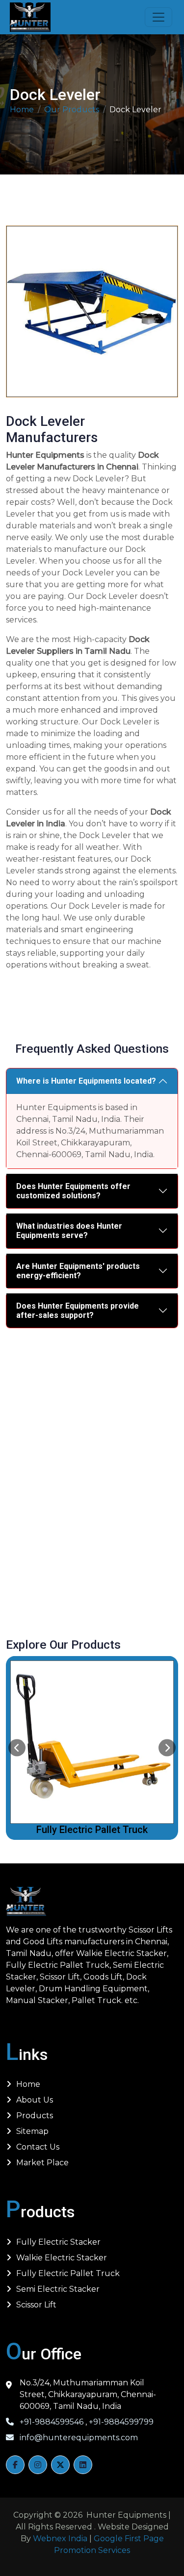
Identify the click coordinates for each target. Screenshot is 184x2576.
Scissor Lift (36, 2305)
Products (35, 2116)
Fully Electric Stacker (58, 2242)
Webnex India (60, 2539)
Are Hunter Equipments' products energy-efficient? (78, 1271)
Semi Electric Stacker (92, 1830)
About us (35, 2100)
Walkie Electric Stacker (62, 2258)
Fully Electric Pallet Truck (68, 2273)
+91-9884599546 (52, 2422)
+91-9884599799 (120, 2422)
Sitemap (32, 2131)
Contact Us (38, 2147)
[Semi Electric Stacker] (92, 1742)
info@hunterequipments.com (78, 2438)
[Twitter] (60, 2465)
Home (22, 110)
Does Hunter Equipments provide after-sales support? (78, 1311)
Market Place (42, 2163)
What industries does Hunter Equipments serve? (69, 1231)
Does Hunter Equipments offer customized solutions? (73, 1191)
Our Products (72, 110)
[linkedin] (83, 2465)
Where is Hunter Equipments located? (86, 1081)
